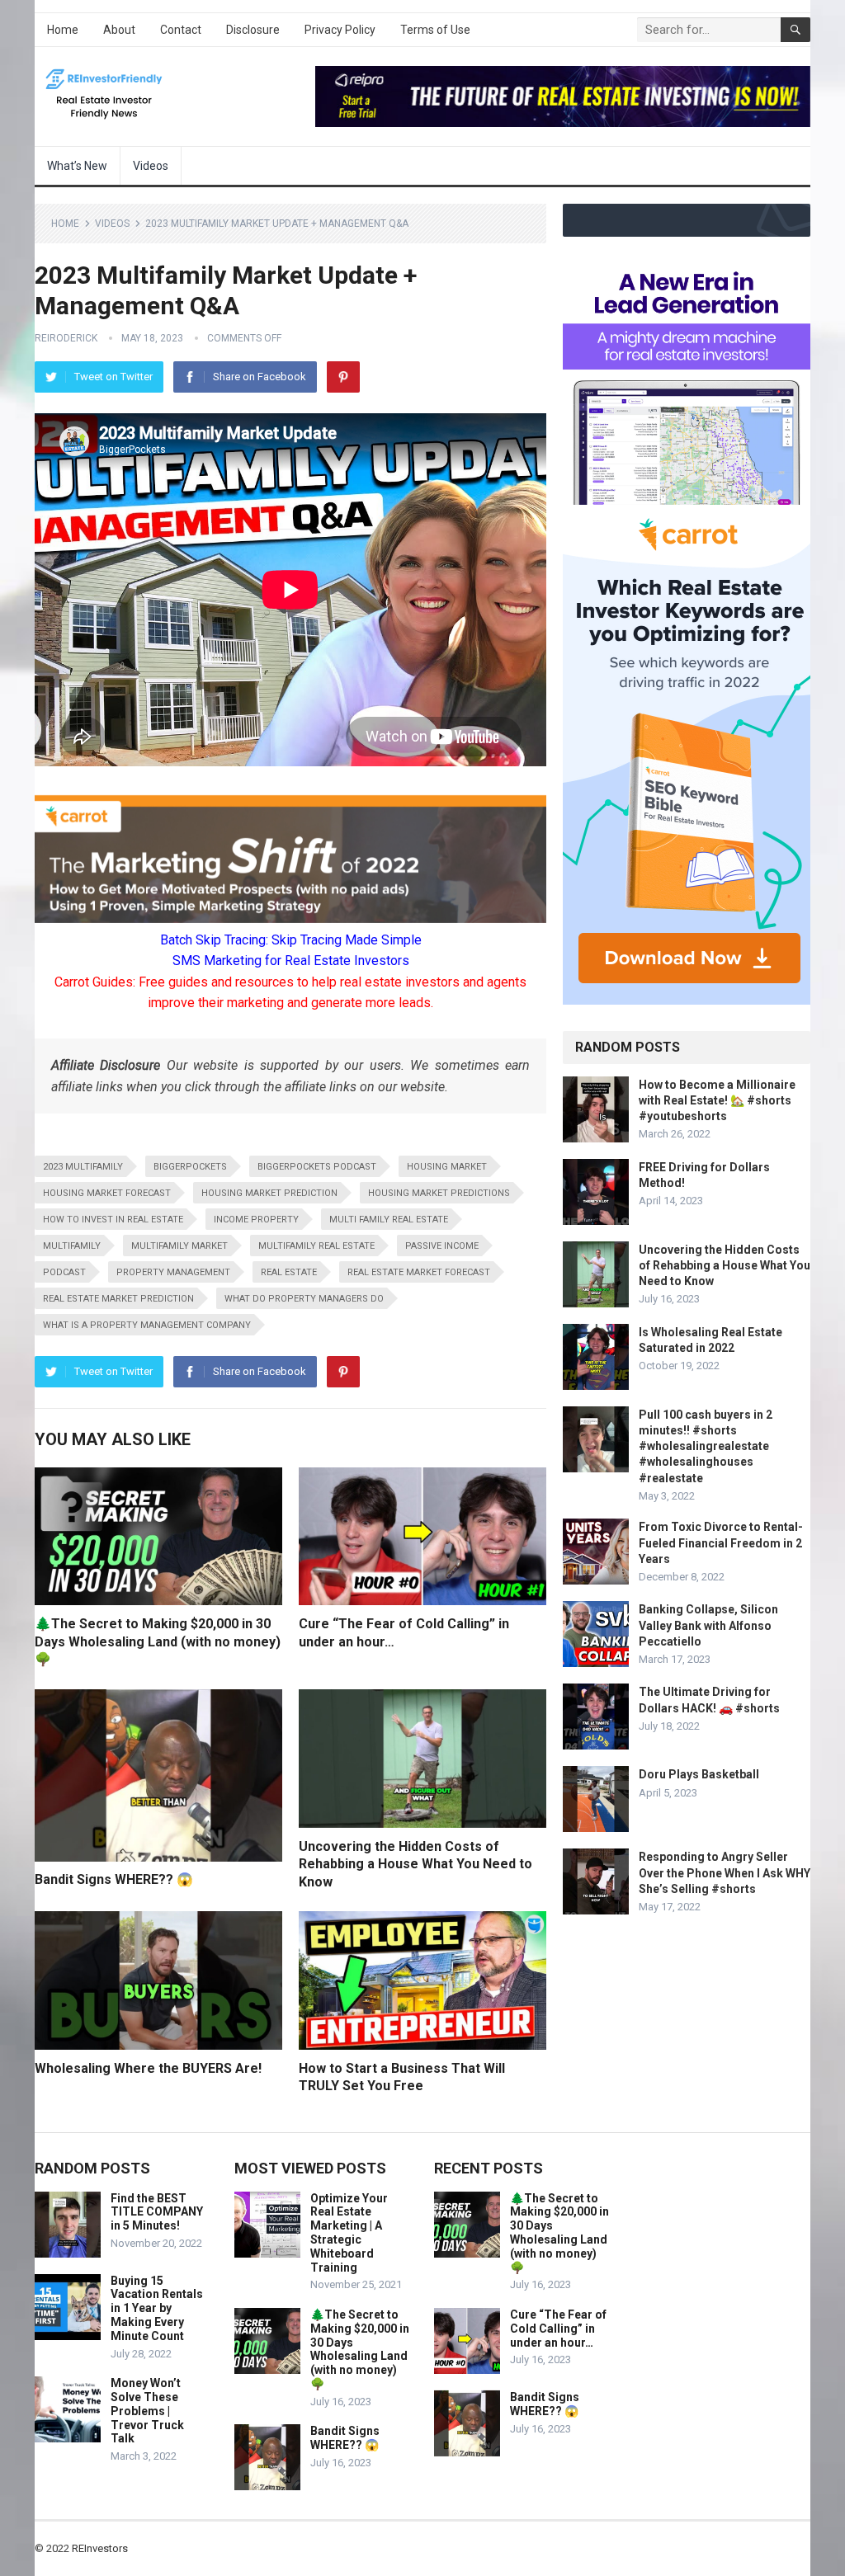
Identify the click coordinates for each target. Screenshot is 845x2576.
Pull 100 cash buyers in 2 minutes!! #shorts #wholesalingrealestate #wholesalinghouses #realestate (706, 1446)
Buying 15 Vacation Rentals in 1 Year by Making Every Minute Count (157, 2308)
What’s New (77, 166)
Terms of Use (435, 30)
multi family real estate (389, 1220)
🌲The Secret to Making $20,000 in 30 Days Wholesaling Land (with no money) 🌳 (158, 1641)
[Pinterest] (343, 377)
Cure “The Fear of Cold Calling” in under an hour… (558, 2329)
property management (173, 1272)
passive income (442, 1246)
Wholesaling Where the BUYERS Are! (148, 2068)
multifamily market (179, 1246)
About (119, 30)
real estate (289, 1272)
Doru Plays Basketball (699, 1774)
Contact (181, 30)
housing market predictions (439, 1193)
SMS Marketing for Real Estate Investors (291, 961)
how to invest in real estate (113, 1220)
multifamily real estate (316, 1246)
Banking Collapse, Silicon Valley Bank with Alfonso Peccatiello (708, 1625)
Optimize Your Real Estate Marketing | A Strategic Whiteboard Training (349, 2233)
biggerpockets (190, 1167)
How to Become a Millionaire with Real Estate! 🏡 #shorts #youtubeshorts (717, 1100)
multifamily (72, 1246)
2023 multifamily (83, 1167)
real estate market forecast (419, 1272)
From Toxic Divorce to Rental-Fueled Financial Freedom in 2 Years (721, 1542)
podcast (64, 1272)
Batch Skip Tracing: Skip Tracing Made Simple (291, 940)
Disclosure (253, 30)
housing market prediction (269, 1193)
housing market (447, 1167)
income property (256, 1220)
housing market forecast (107, 1193)
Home (63, 30)
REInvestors (100, 2548)
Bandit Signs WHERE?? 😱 (114, 1879)
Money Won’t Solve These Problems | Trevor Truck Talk (147, 2411)
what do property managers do (304, 1299)
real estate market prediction (118, 1299)
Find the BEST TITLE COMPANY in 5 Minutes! (157, 2212)
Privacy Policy (340, 30)
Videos (151, 166)
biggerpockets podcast (317, 1167)
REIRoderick (66, 338)
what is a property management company (147, 1325)
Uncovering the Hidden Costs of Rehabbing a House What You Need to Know (415, 1864)
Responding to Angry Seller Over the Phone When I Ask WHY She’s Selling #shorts (725, 1872)
